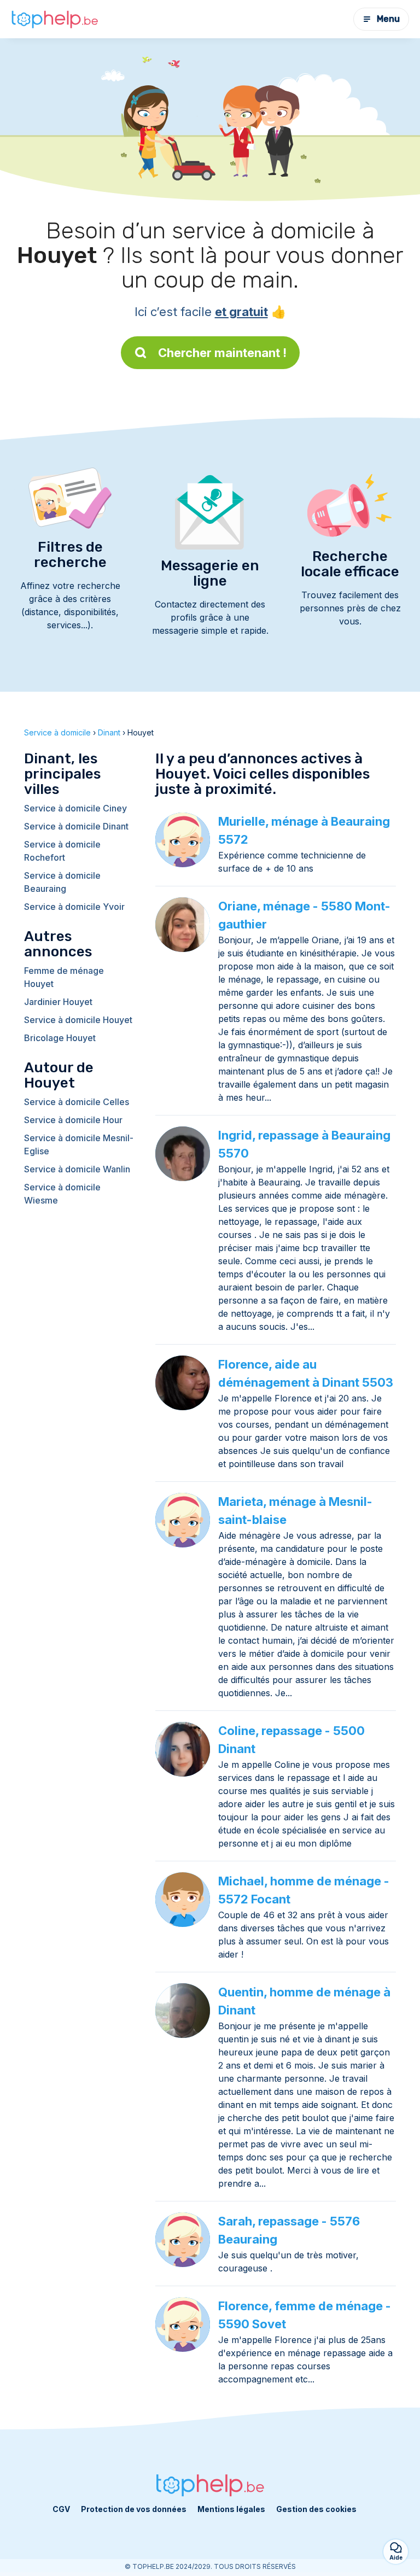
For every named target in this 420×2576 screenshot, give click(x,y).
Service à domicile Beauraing (62, 882)
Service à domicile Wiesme (62, 1194)
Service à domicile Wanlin (77, 1169)
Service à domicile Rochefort (62, 851)
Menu (388, 19)
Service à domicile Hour (73, 1120)
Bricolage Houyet (60, 1038)
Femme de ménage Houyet (64, 977)
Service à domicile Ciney (75, 808)
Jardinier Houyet (58, 1002)
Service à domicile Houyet (78, 1020)
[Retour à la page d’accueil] (55, 19)
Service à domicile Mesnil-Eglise (79, 1144)
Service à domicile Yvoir (74, 907)
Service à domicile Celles (77, 1102)
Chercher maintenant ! (222, 353)
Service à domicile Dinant (76, 826)
